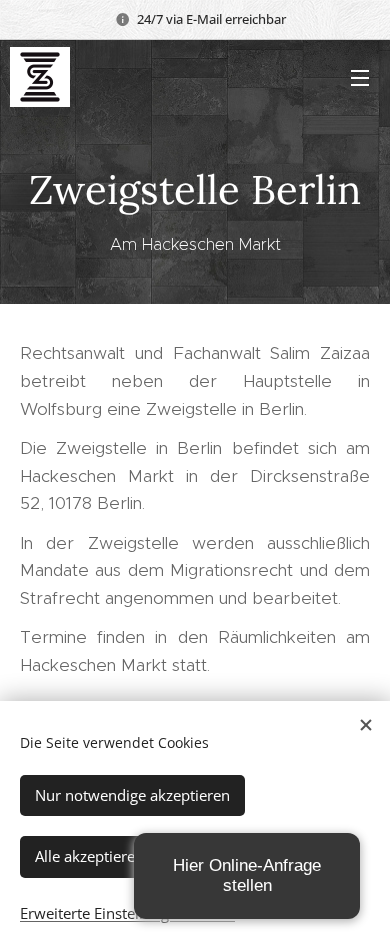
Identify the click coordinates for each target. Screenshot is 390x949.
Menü (360, 77)
